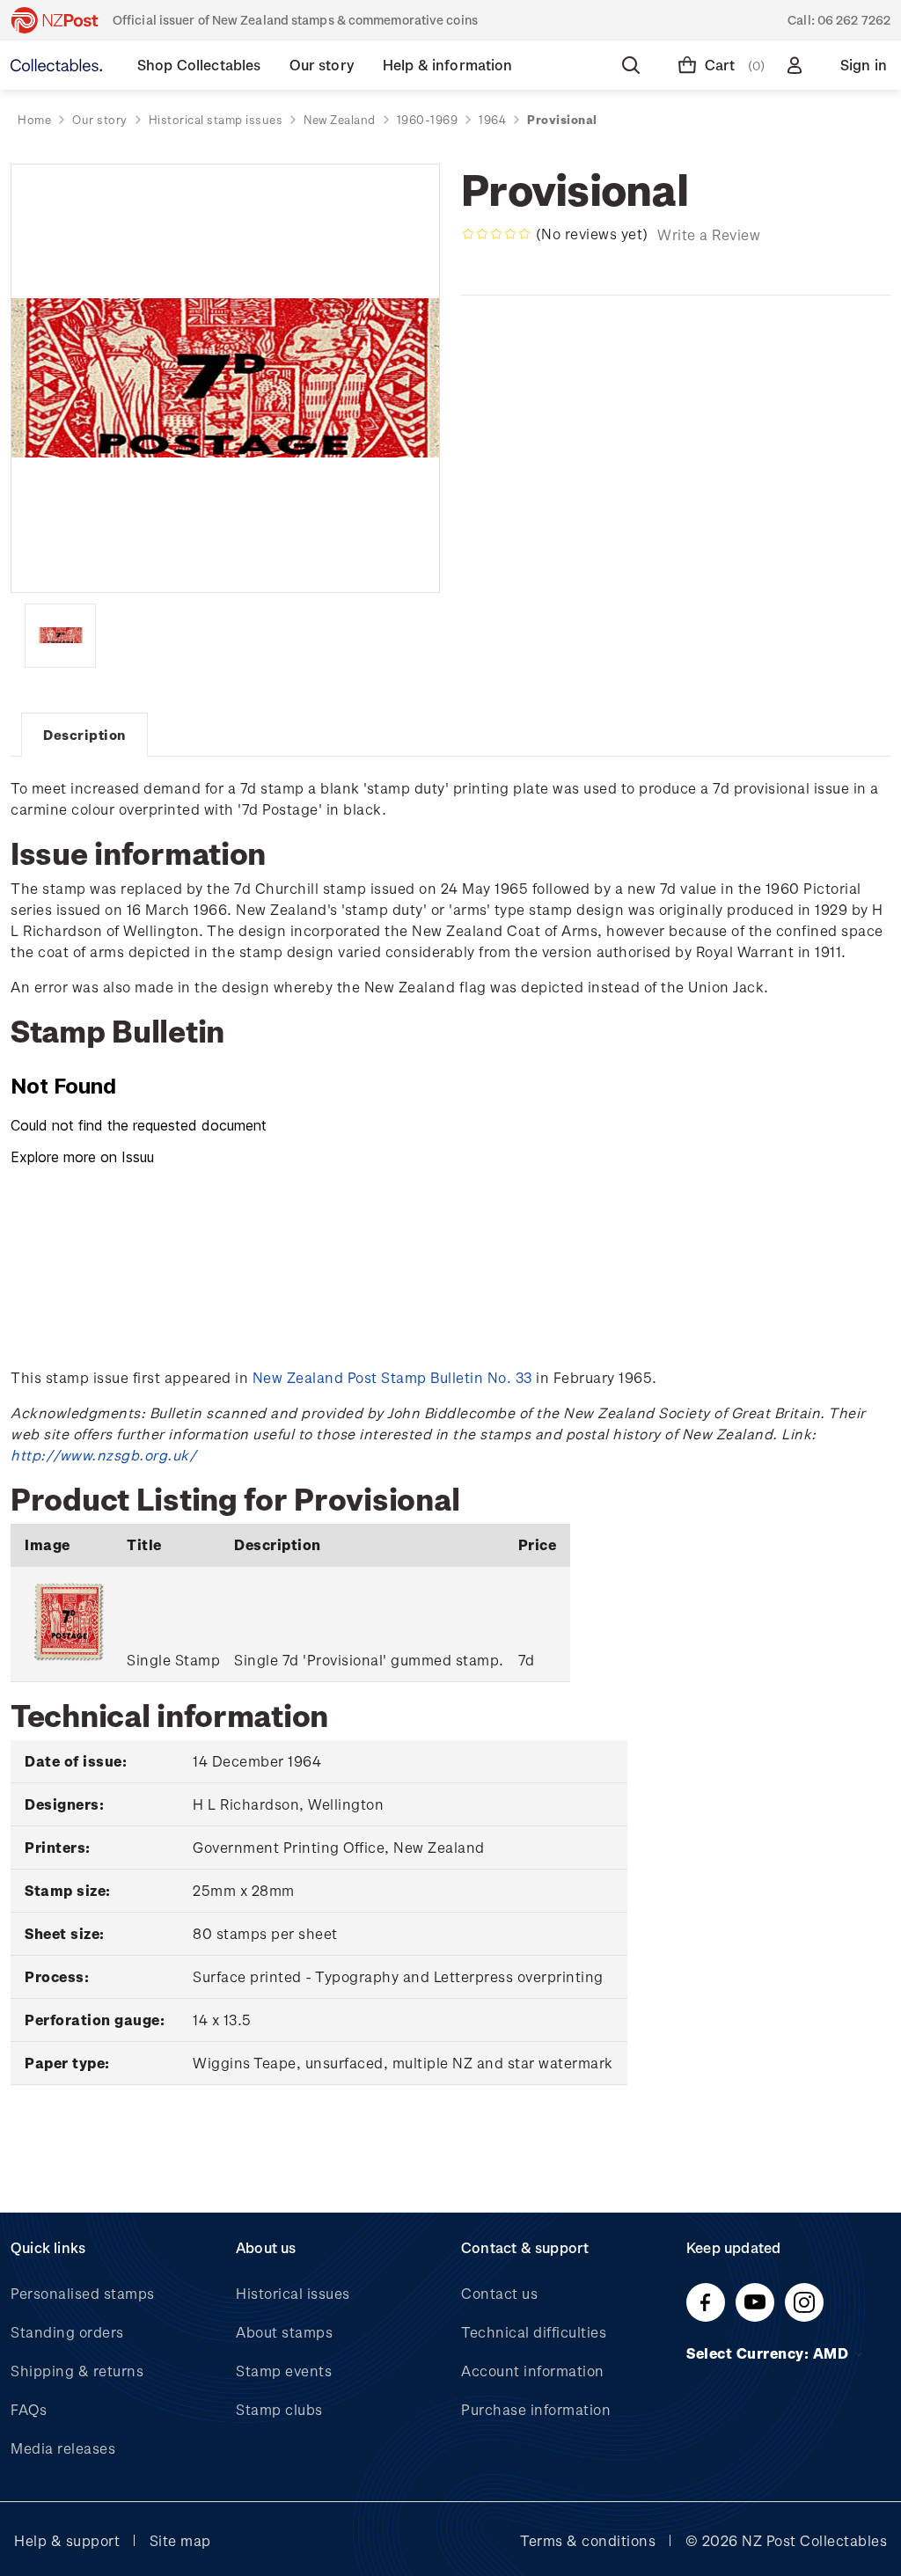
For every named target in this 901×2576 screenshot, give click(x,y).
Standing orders (67, 2332)
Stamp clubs (279, 2409)
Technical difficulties (534, 2332)
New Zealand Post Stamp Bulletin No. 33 (392, 1377)
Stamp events (284, 2371)
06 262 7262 (854, 20)
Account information (533, 2371)
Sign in (864, 65)
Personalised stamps (83, 2293)
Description (84, 735)
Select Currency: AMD (769, 2353)
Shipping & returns (77, 2371)
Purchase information (536, 2409)
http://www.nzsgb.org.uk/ (103, 1455)
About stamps (284, 2332)
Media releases (63, 2448)
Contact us (499, 2293)
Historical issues (293, 2293)
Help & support (67, 2540)
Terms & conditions (588, 2540)
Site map (180, 2540)
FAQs (29, 2409)
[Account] (798, 65)
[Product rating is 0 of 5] (496, 234)
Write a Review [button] (709, 234)
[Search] (634, 65)
